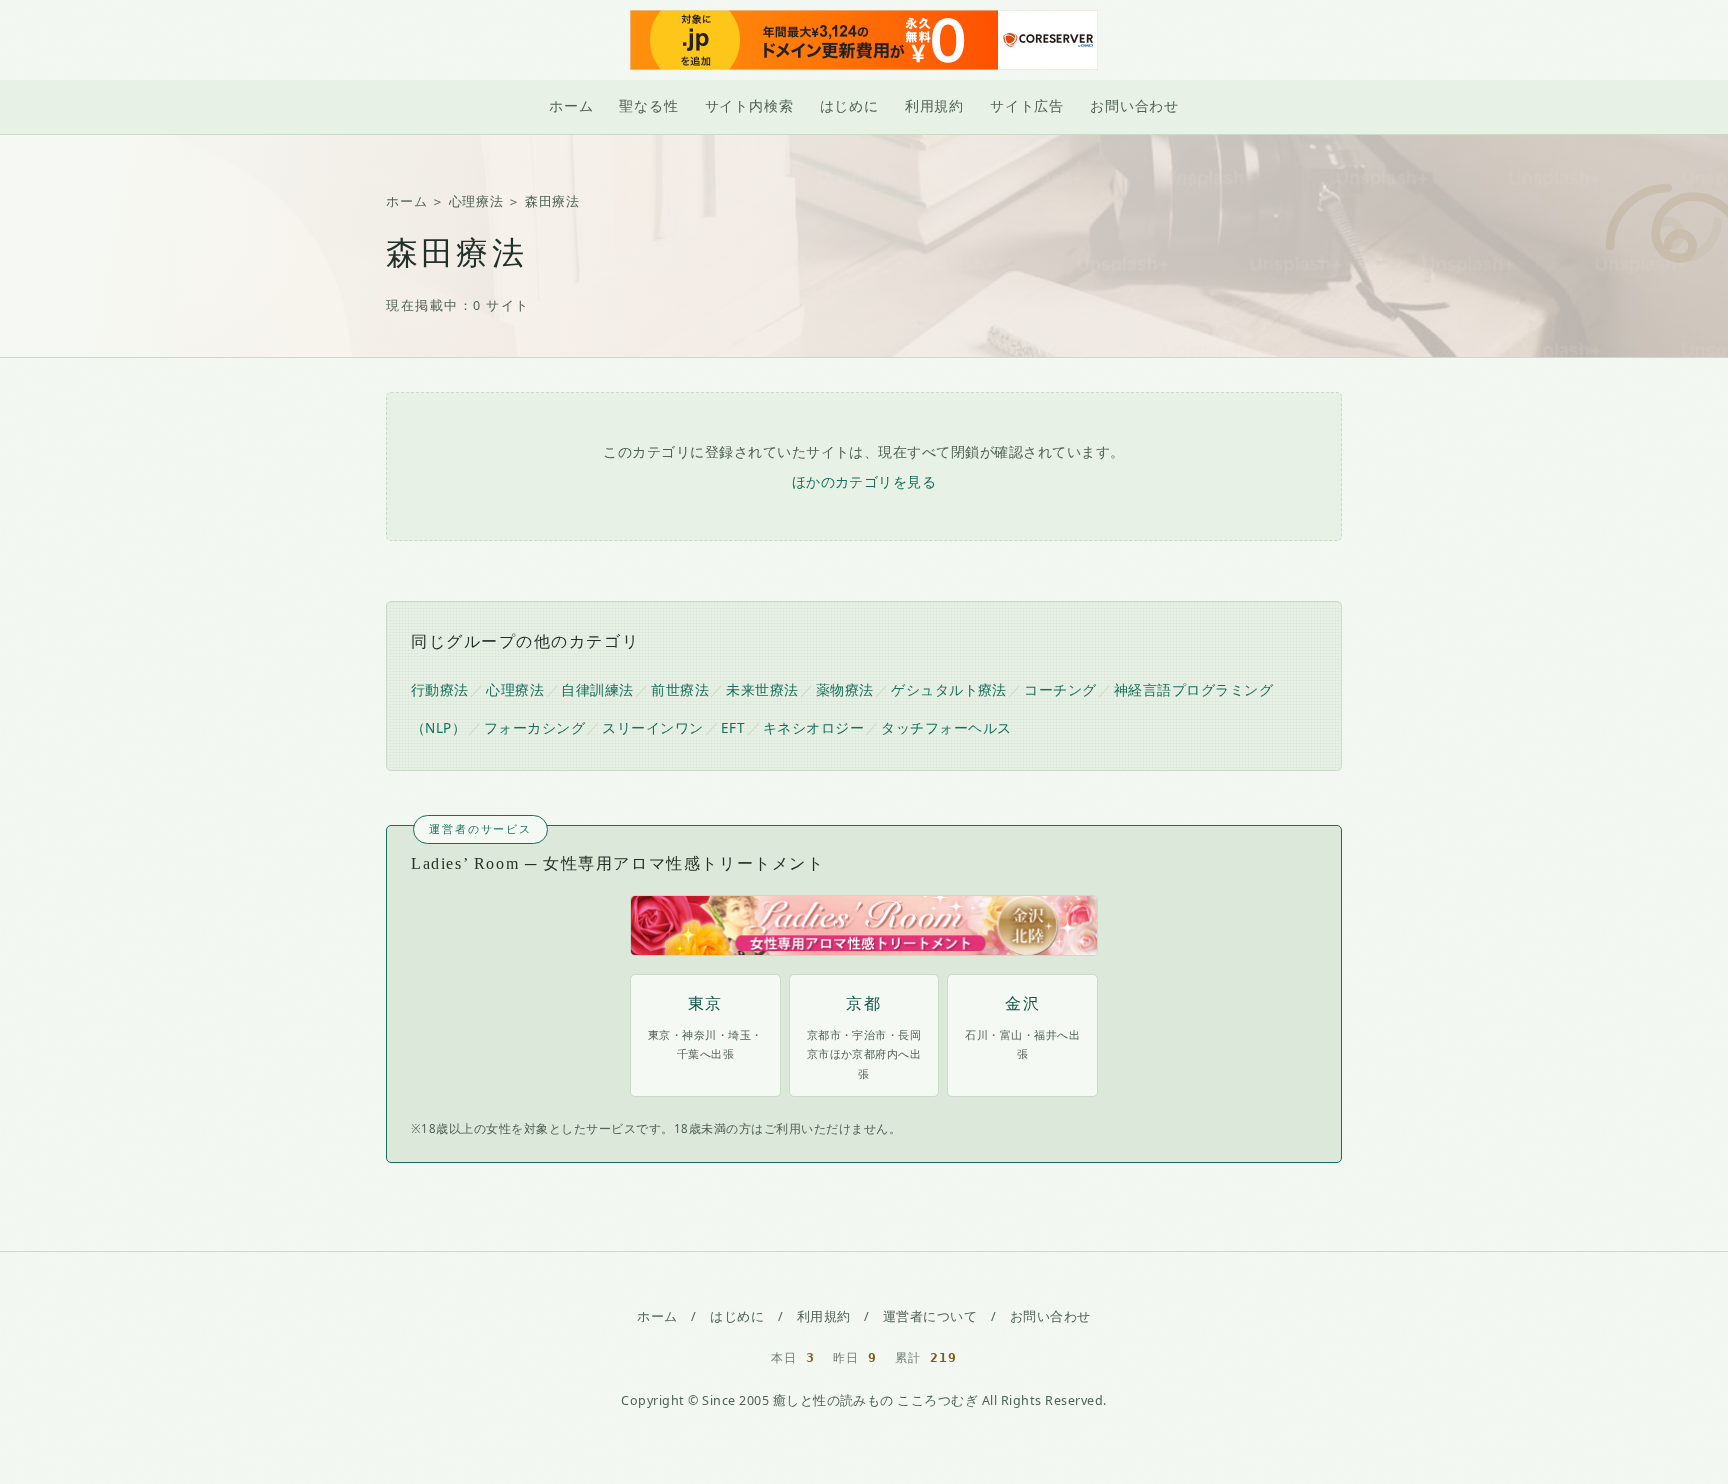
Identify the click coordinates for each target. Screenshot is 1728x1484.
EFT (733, 728)
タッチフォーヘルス (946, 728)
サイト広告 (1027, 106)
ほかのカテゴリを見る (864, 481)
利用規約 (934, 106)
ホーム (571, 106)
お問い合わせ (1134, 106)
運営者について (930, 1316)
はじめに (849, 106)
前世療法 (680, 690)
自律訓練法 (597, 690)
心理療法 (476, 201)
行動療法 (440, 690)
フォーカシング (534, 728)
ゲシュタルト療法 (949, 690)
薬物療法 (845, 690)
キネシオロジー (813, 728)
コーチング (1060, 690)
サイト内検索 (749, 106)
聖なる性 (648, 106)
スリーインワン (652, 728)
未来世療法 (762, 690)
